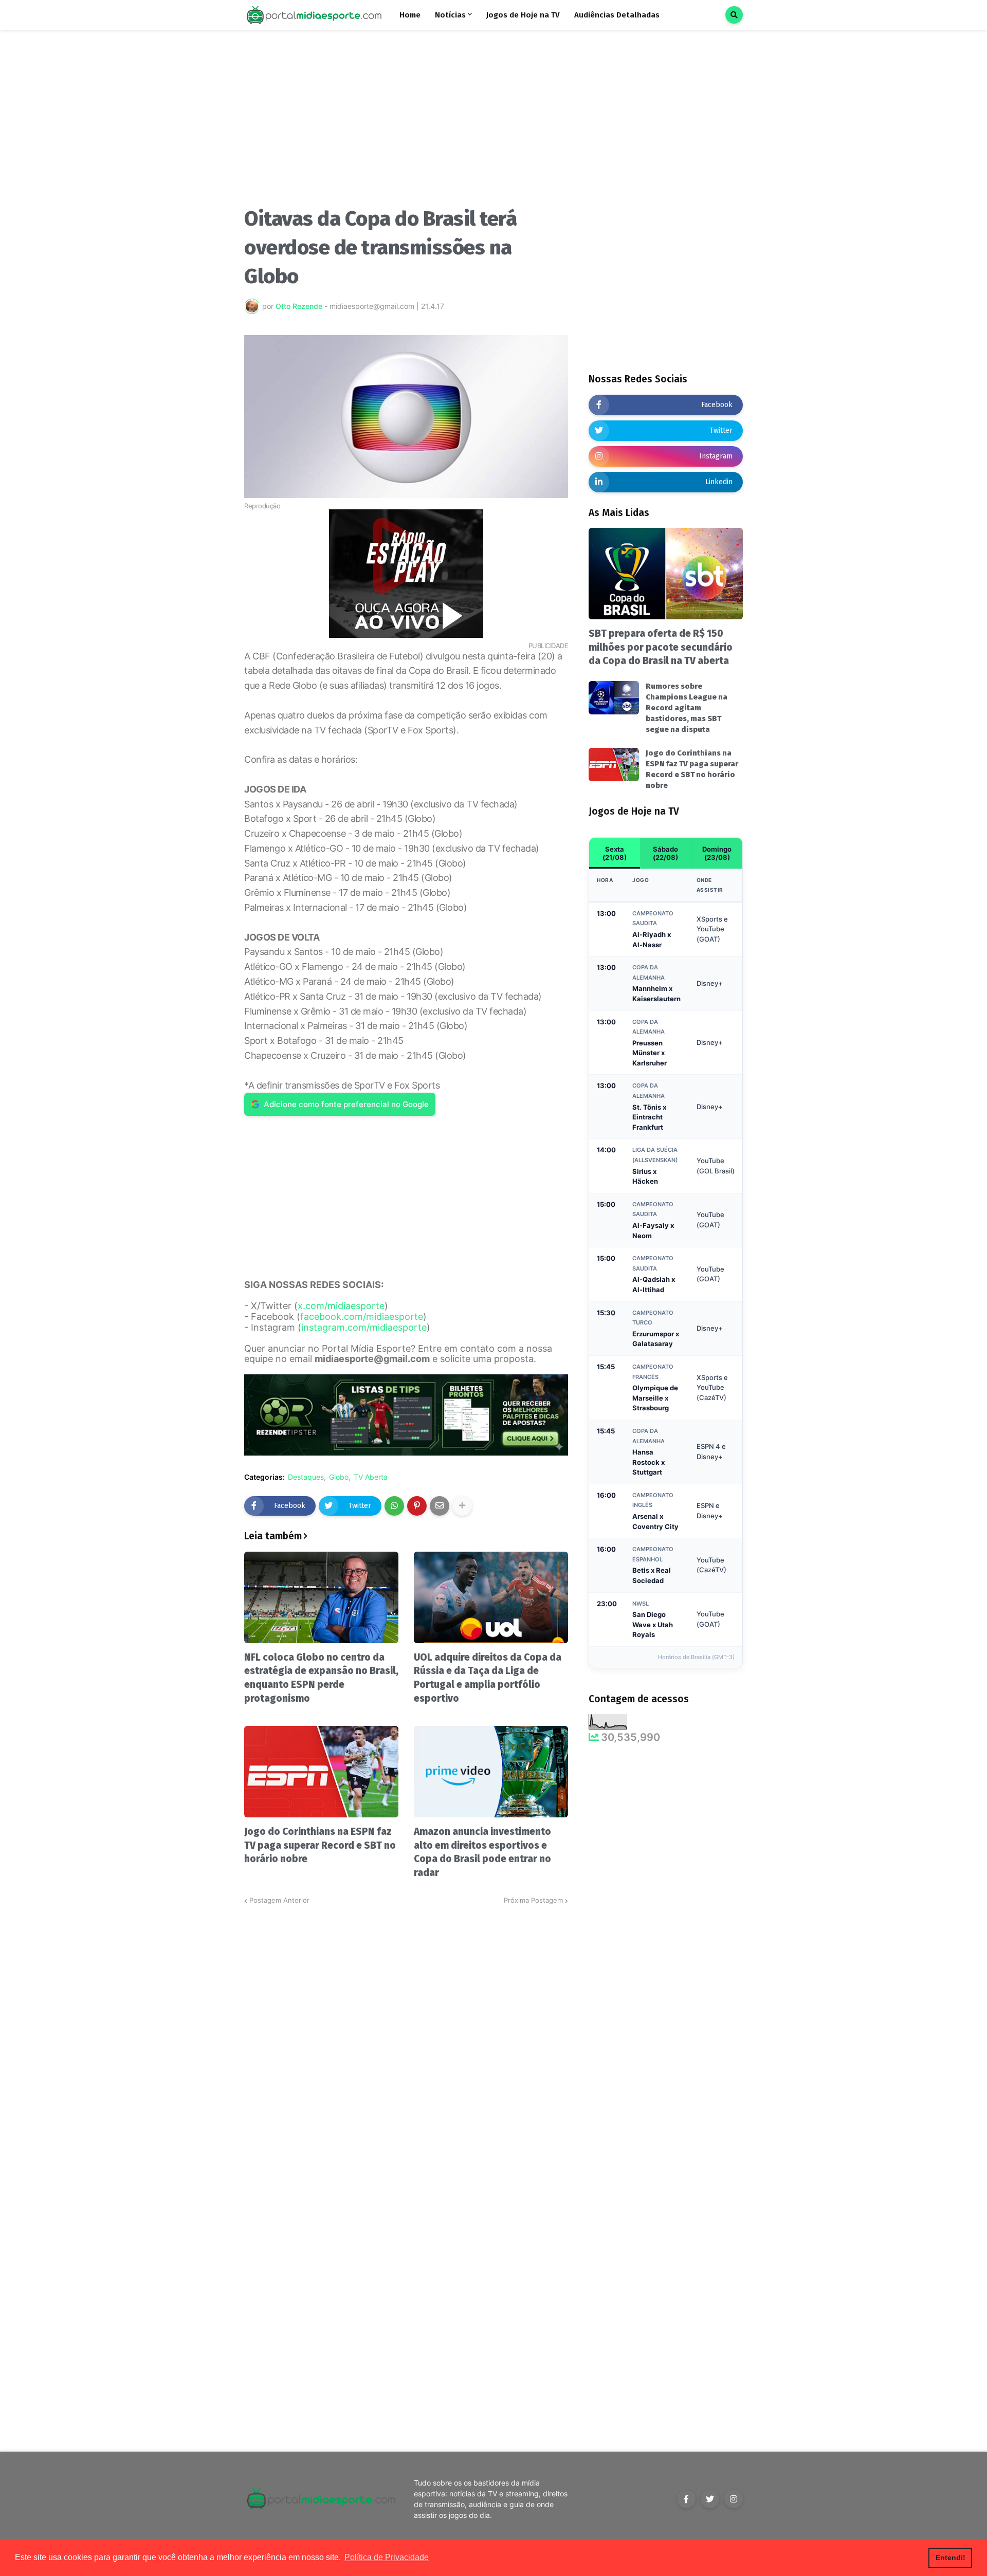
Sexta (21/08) (615, 853)
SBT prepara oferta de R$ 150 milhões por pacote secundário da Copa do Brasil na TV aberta (661, 647)
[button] (734, 15)
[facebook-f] (686, 2499)
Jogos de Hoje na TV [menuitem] (523, 15)
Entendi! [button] (951, 2557)
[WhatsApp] (394, 1506)
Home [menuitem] (410, 15)
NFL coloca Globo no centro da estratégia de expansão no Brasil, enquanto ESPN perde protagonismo (321, 1678)
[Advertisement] (406, 122)
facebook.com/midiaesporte (362, 1317)
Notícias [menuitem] (450, 15)
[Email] (440, 1506)
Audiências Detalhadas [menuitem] (617, 15)
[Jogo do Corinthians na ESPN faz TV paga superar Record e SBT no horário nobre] (321, 1772)
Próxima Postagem (533, 1900)
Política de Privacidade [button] (387, 2557)
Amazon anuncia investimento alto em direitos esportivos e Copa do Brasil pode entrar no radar (482, 1852)
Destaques (306, 1477)
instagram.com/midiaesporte (364, 1327)
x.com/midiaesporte (341, 1306)
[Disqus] (406, 2034)
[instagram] (734, 2499)
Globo (339, 1477)
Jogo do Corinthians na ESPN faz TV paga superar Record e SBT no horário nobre (320, 1845)
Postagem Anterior (279, 1900)
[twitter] (710, 2499)
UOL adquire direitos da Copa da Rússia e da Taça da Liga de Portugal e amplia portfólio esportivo (488, 1678)
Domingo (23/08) (717, 853)
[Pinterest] (417, 1506)
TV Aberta (371, 1477)
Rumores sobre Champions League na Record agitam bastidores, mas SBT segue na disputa (687, 708)
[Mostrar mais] (462, 1506)
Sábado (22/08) (665, 853)
